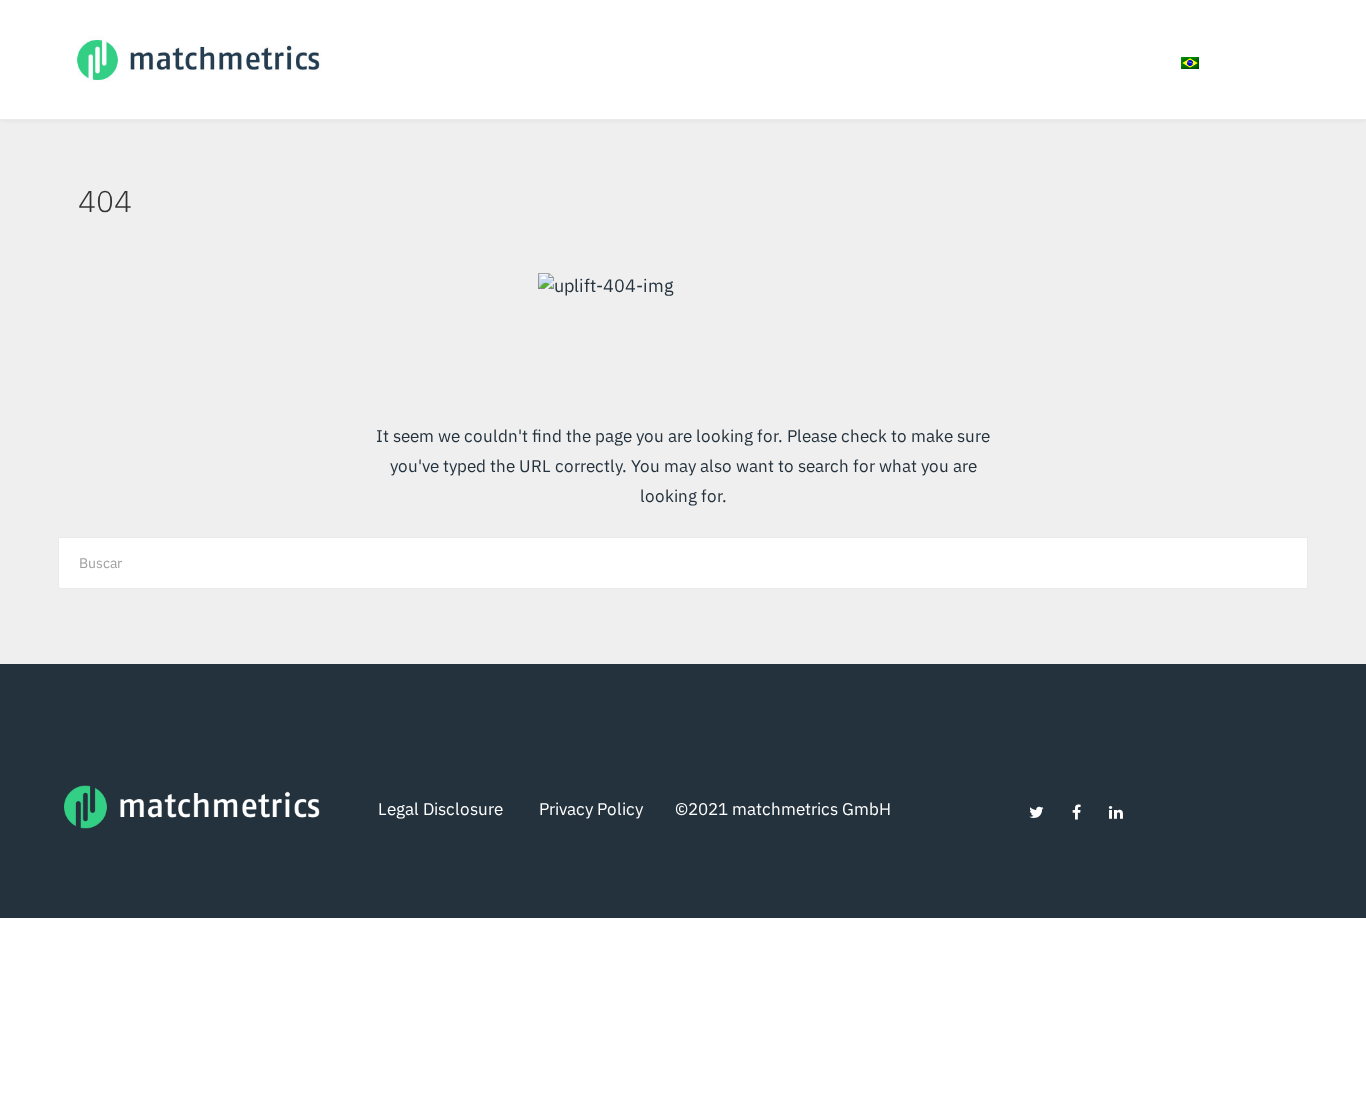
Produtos (854, 61)
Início (649, 61)
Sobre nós (745, 61)
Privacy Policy (607, 809)
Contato (1112, 61)
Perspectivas (996, 61)
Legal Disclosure (458, 809)
